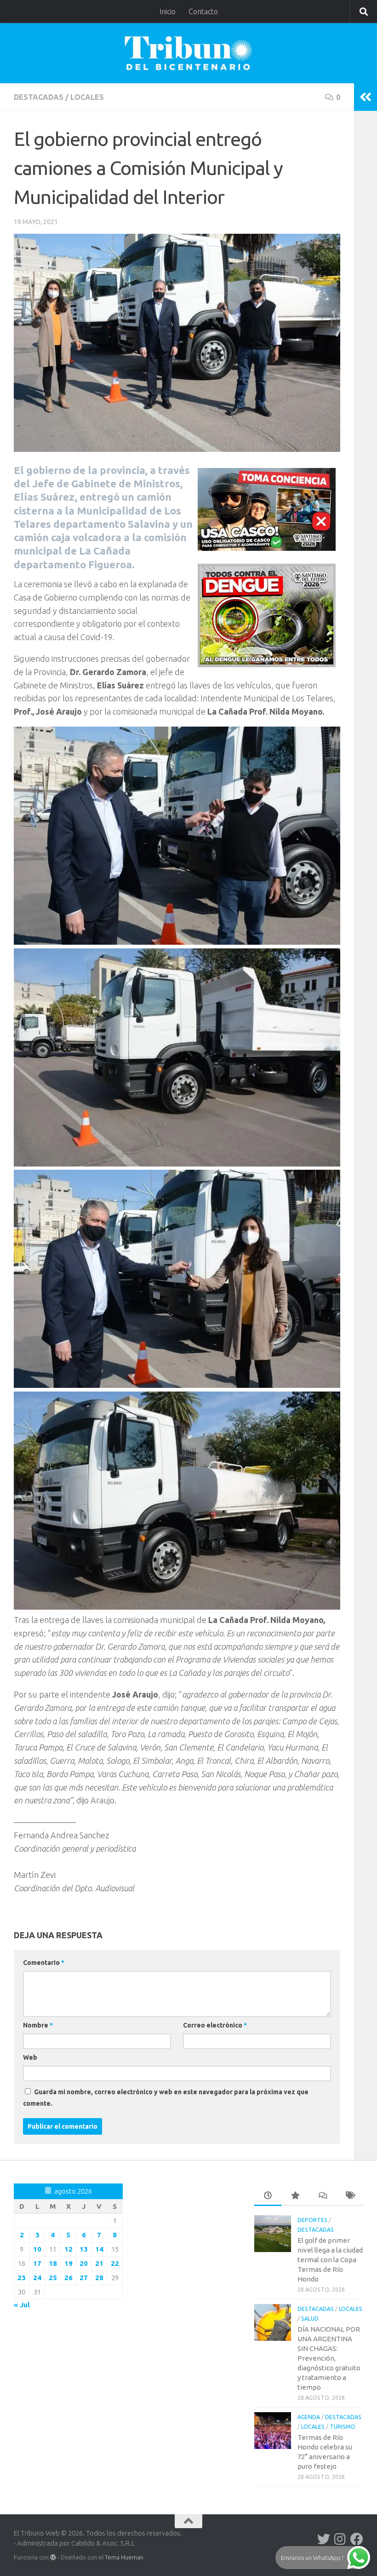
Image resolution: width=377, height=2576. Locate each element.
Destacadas (39, 97)
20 (84, 2263)
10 (37, 2249)
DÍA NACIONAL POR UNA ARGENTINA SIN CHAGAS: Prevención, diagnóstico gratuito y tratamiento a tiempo (329, 2358)
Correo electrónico (215, 2025)
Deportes (312, 2220)
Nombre (38, 2025)
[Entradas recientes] (268, 2196)
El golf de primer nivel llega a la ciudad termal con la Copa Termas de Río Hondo (330, 2260)
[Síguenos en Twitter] (324, 2539)
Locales (87, 97)
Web (30, 2057)
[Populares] (295, 2196)
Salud (310, 2319)
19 (69, 2263)
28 (99, 2278)
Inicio (168, 12)
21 (99, 2263)
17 (37, 2263)
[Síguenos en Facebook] (357, 2539)
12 (69, 2249)
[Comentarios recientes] (322, 2196)
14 (99, 2249)
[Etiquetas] (350, 2196)
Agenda (309, 2417)
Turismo (343, 2427)
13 (84, 2249)
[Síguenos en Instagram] (340, 2539)
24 (37, 2278)
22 (115, 2263)
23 (22, 2278)
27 (84, 2278)
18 (53, 2263)
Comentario (44, 1963)
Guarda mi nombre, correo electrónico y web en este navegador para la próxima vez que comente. (166, 2098)
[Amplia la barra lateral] (366, 97)
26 (69, 2278)
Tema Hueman (124, 2557)
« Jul (22, 2305)
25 (53, 2278)
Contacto (203, 12)
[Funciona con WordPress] (53, 2557)
